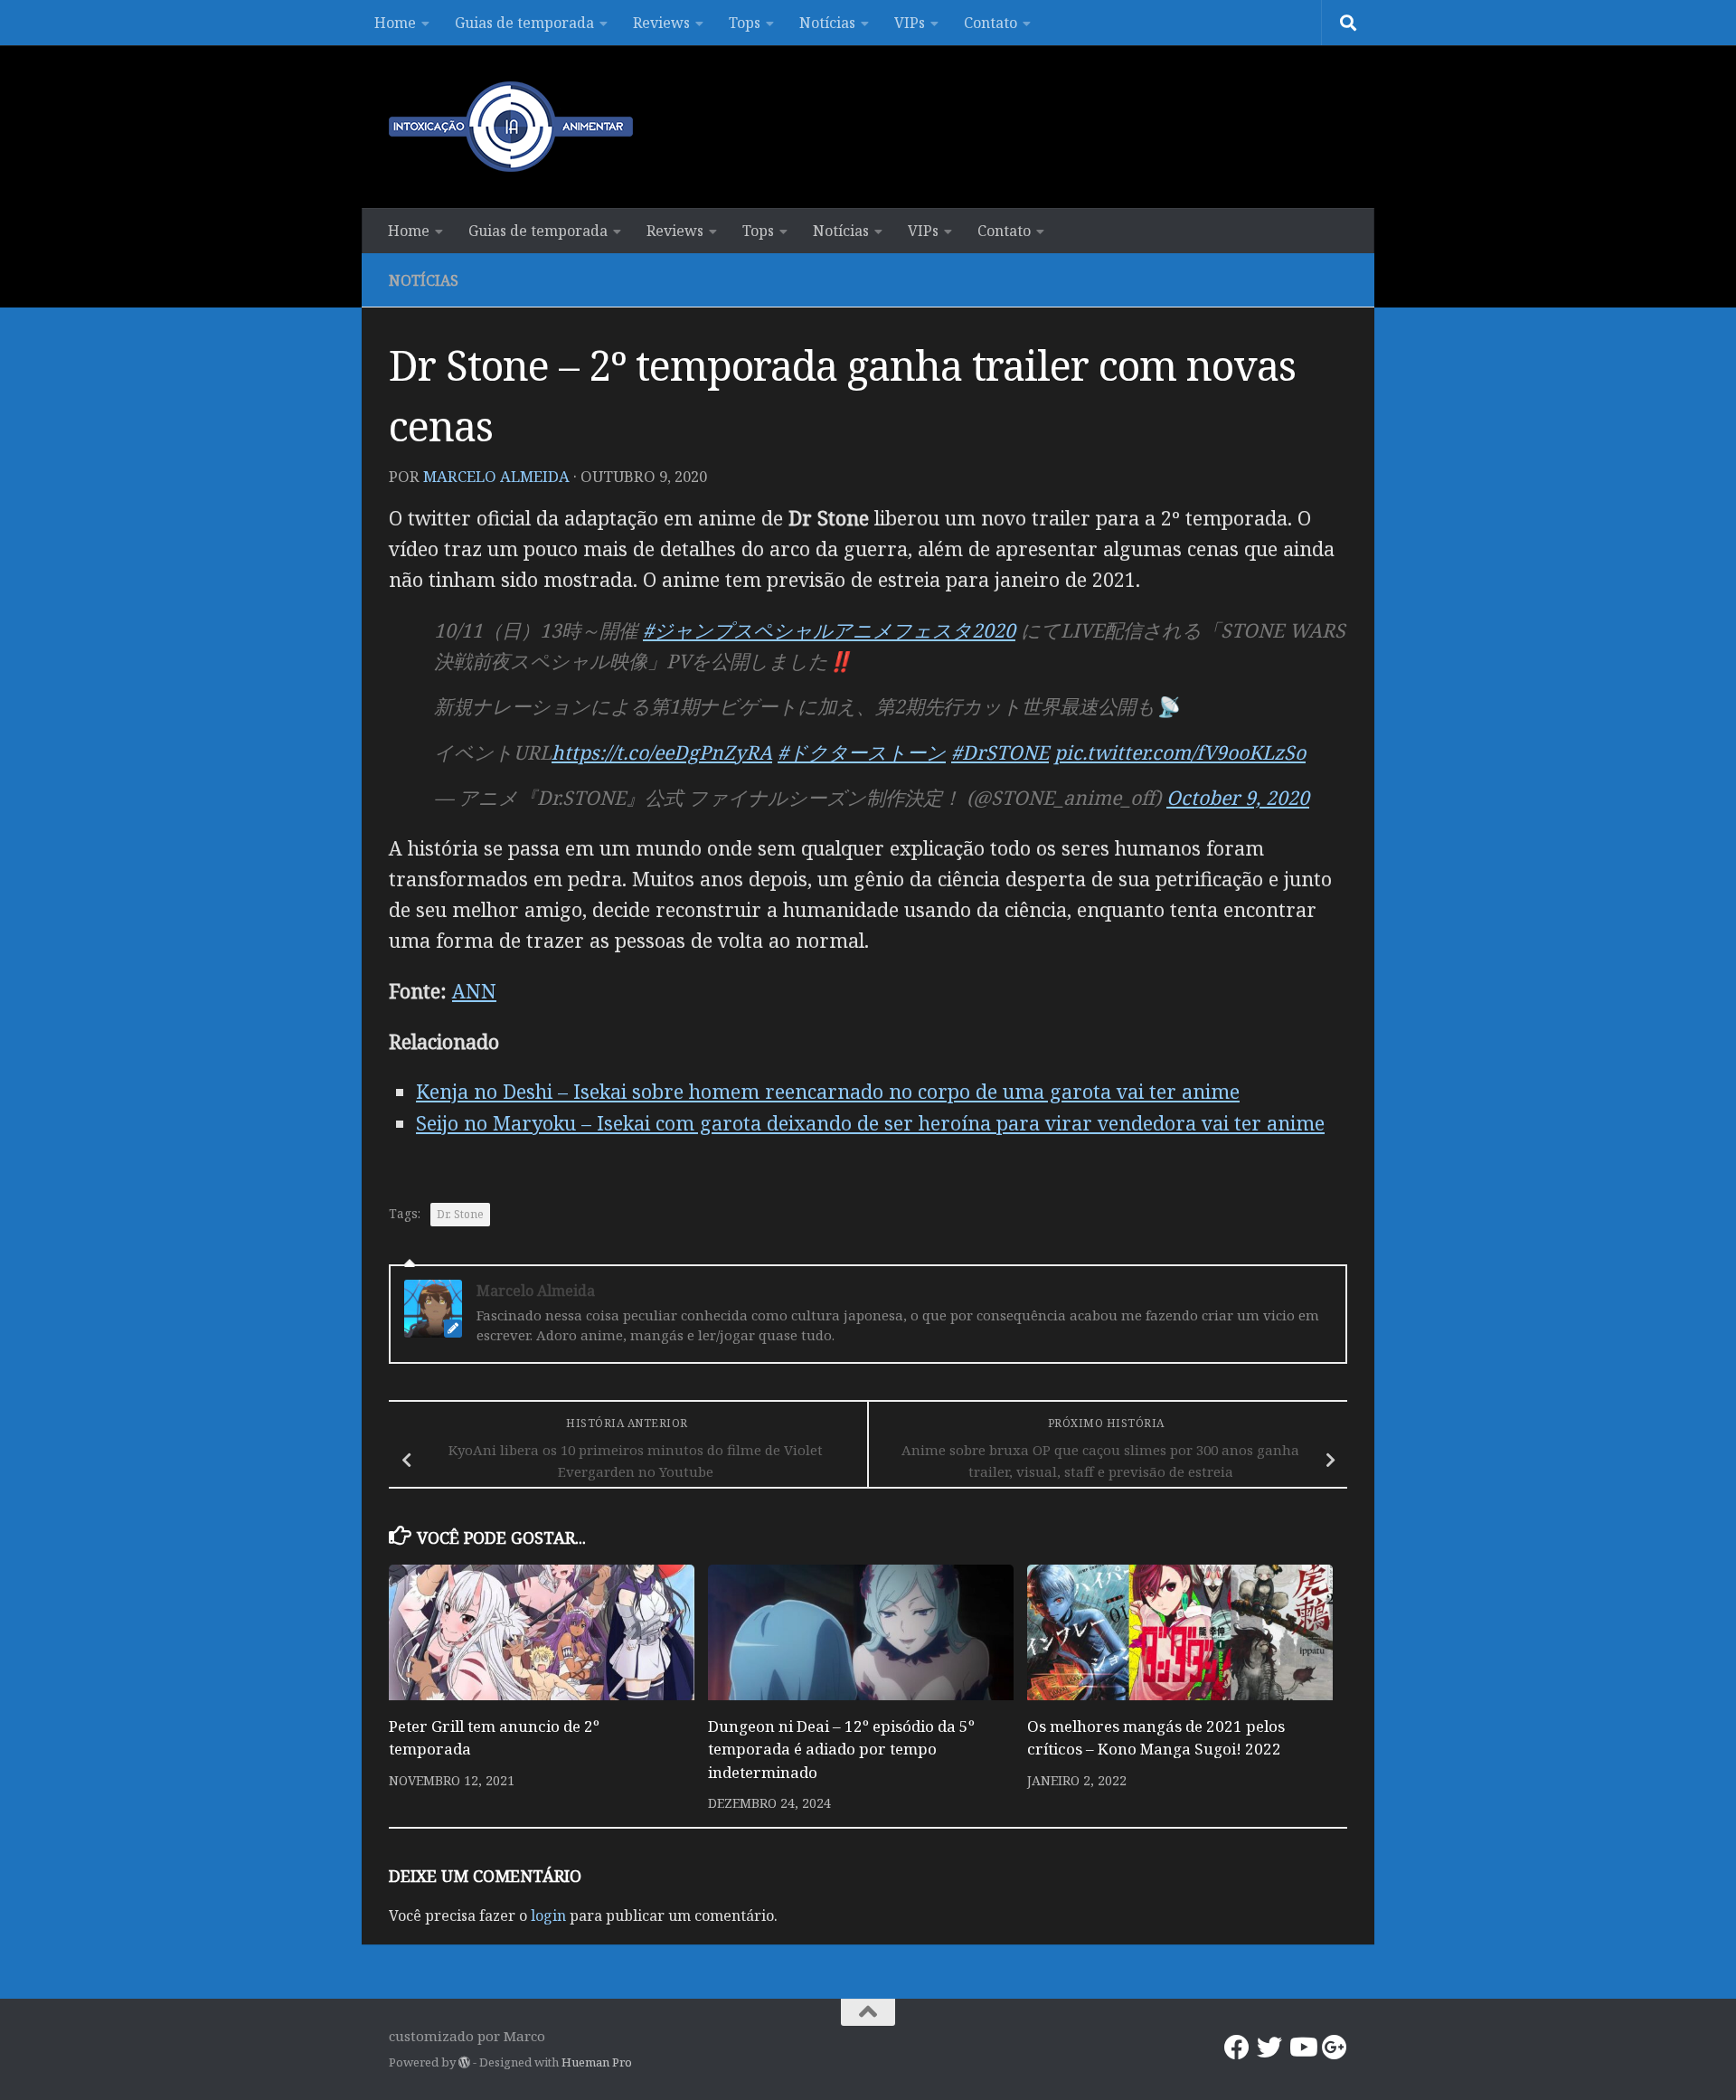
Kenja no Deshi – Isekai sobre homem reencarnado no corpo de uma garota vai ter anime (828, 1091)
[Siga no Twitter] (1269, 2048)
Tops (745, 23)
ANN (474, 991)
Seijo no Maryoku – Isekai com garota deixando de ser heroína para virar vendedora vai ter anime (870, 1123)
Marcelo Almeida (496, 476)
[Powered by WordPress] (464, 2062)
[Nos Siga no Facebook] (1237, 2048)
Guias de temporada (524, 23)
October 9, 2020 (1238, 797)
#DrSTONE (1000, 752)
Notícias (827, 23)
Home (395, 23)
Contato (991, 23)
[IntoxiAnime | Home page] (511, 127)
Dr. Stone (460, 1214)
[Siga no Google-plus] (1335, 2048)
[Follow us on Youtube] (1302, 2048)
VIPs (910, 23)
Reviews (661, 23)
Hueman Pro (597, 2062)
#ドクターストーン (862, 752)
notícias (424, 280)
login (548, 1916)
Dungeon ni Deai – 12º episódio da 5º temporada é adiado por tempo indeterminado (841, 1749)
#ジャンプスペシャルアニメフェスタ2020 (829, 630)
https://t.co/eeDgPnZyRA (662, 752)
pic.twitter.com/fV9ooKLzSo (1180, 752)
